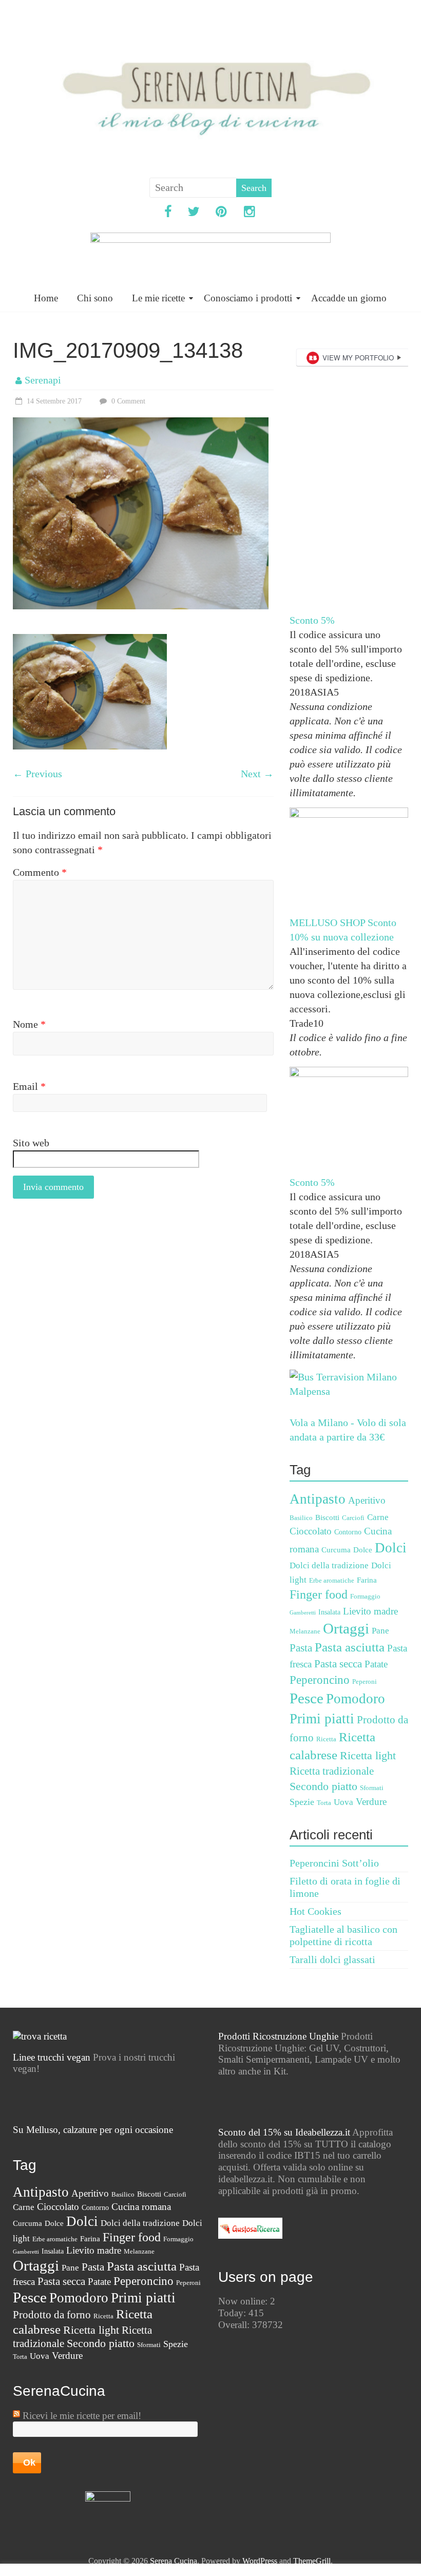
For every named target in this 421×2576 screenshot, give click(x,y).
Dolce (363, 1550)
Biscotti (327, 1517)
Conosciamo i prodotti (248, 298)
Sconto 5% (312, 620)
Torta (324, 1803)
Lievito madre (370, 1611)
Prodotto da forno (52, 2315)
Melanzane (305, 1631)
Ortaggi (346, 1628)
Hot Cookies (315, 1911)
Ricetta (326, 1739)
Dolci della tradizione (329, 1565)
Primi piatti (322, 1719)
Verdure (371, 1802)
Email (29, 1086)
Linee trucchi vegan (52, 2057)
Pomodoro (356, 1699)
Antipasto (318, 1499)
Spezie (302, 1802)
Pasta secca (338, 1664)
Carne (378, 1517)
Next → (257, 774)
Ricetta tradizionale (332, 1771)
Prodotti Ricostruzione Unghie (278, 2036)
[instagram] (250, 213)
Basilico (301, 1518)
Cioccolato (311, 1531)
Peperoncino (320, 1680)
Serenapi (43, 380)
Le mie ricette (158, 298)
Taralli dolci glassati (332, 1959)
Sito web (31, 1143)
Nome (29, 1024)
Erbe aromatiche (332, 1581)
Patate (376, 1664)
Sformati (372, 1788)
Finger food (319, 1594)
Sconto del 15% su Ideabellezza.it (284, 2132)
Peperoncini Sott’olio (334, 1863)
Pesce (307, 1698)
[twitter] (194, 213)
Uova (343, 1802)
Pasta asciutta (350, 1647)
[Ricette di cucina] (250, 2223)
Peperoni (365, 1682)
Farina (367, 1580)
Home (46, 298)
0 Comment (127, 401)
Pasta (301, 1648)
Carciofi (353, 1518)
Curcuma (336, 1550)
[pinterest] (222, 213)
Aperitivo (367, 1500)
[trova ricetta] (40, 2036)
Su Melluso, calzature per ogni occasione (93, 2130)
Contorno (348, 1532)
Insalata (329, 1612)
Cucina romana (141, 2207)
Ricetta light (368, 1756)
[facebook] (168, 213)
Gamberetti (303, 1613)
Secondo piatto (323, 1786)
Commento (40, 872)
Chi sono (95, 298)
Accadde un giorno (349, 298)
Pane (380, 1631)
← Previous (37, 774)
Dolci (391, 1548)
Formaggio (365, 1597)
